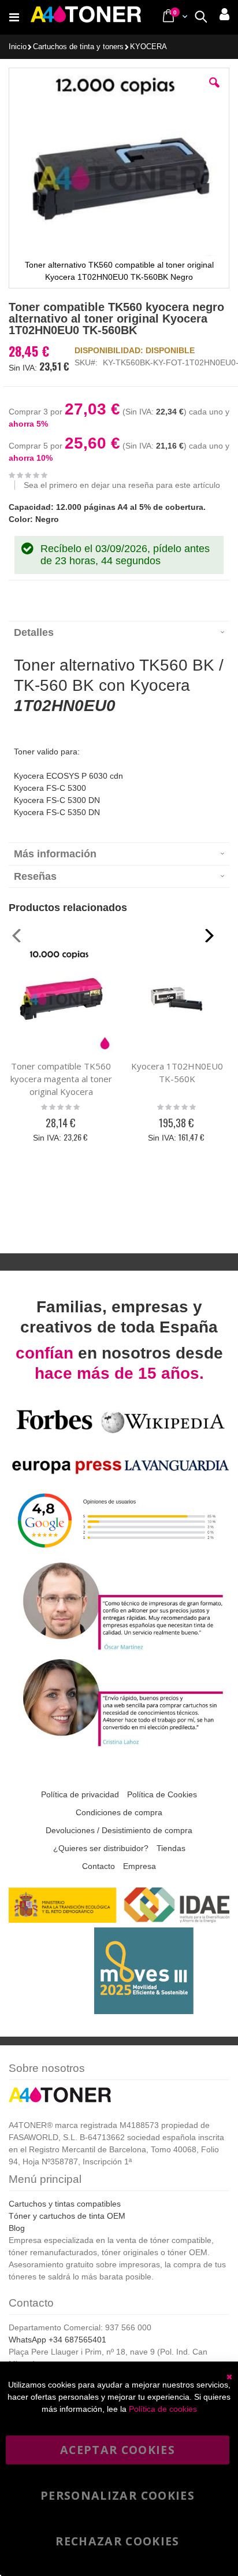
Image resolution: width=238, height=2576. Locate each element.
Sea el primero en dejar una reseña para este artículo (122, 485)
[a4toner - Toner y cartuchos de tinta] (86, 17)
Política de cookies (163, 2409)
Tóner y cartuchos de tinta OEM (67, 2216)
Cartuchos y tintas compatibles (65, 2204)
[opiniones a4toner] (119, 1649)
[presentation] (119, 632)
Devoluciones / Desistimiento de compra (119, 1830)
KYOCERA (148, 47)
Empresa (140, 1866)
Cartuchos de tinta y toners (78, 47)
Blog (17, 2228)
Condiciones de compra (119, 1812)
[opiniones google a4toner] (119, 1552)
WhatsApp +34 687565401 (57, 2340)
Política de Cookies (162, 1794)
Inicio (18, 47)
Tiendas (171, 1848)
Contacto (98, 1866)
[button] (214, 91)
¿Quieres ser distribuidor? (101, 1848)
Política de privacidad (80, 1794)
